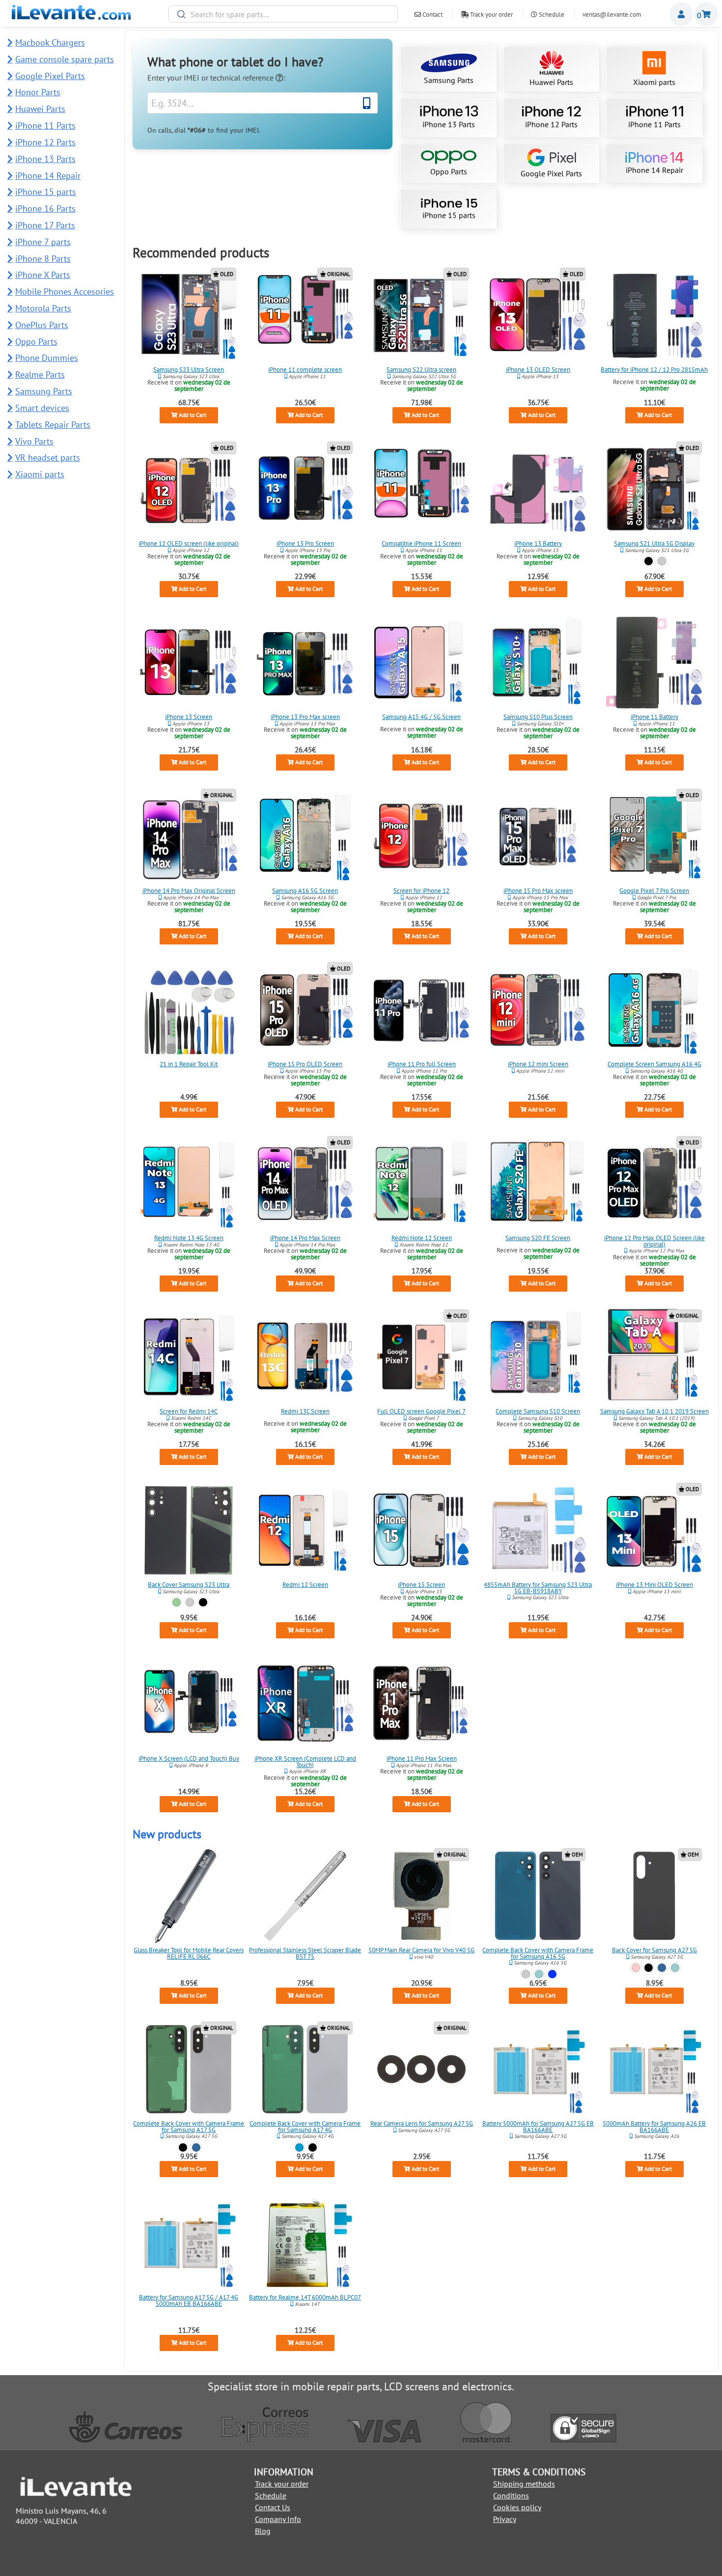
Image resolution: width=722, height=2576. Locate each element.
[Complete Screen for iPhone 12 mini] (538, 1010)
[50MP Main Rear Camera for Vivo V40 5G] (421, 1896)
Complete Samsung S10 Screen (538, 1411)
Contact (432, 14)
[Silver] (662, 561)
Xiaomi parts (654, 82)
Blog (263, 2531)
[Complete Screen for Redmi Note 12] (421, 1184)
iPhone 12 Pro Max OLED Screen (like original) (654, 1241)
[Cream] (190, 1603)
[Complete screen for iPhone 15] (421, 1530)
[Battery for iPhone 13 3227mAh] (538, 489)
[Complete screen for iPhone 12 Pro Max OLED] (654, 1184)
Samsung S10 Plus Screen (538, 717)
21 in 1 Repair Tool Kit (189, 1064)
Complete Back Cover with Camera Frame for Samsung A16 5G (538, 1953)
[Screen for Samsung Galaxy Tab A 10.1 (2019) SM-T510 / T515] (654, 1357)
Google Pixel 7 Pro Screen (654, 890)
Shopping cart (706, 14)
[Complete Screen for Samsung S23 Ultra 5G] (189, 315)
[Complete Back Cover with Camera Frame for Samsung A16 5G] (538, 1896)
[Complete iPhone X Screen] (189, 1704)
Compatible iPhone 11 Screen (421, 543)
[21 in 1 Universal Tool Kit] (189, 1010)
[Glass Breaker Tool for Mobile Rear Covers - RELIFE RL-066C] (189, 1896)
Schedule (551, 14)
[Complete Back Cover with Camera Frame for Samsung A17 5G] (189, 2069)
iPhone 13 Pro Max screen (305, 717)
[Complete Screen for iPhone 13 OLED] (538, 315)
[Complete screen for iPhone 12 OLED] (189, 489)
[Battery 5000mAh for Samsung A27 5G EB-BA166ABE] (538, 2069)
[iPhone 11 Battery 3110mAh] (654, 663)
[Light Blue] (299, 2147)
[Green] (177, 1603)
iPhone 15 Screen (421, 1585)
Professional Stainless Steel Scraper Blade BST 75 (305, 1953)
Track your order (491, 14)
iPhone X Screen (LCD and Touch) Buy (189, 1759)
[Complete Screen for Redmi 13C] (305, 1357)
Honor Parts (38, 92)
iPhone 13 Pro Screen (305, 543)
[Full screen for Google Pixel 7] (421, 1357)
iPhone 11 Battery (654, 717)
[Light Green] (539, 1974)
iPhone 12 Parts (551, 124)
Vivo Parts (34, 441)
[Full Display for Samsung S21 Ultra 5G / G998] (654, 489)
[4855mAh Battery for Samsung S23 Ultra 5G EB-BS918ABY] (538, 1530)
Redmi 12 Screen (305, 1585)
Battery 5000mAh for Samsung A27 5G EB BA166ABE (538, 2127)
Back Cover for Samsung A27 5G (654, 1950)
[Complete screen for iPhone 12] (421, 836)
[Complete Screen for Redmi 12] (305, 1530)
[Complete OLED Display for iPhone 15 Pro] (305, 1010)
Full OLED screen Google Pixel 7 (421, 1411)
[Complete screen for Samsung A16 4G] (654, 1010)
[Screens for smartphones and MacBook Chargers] (71, 17)
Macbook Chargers (50, 42)
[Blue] (662, 1968)
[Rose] (635, 1968)
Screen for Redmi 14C (189, 1411)
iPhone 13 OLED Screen (538, 370)
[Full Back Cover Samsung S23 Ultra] (189, 1530)
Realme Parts (40, 374)
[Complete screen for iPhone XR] (305, 1704)
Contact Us (273, 2507)
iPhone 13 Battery (538, 543)
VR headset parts (48, 457)
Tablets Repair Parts (53, 425)
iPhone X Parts (43, 275)
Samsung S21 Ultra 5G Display (654, 543)
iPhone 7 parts (43, 242)
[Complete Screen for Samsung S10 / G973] (538, 1357)
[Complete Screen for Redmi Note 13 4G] (189, 1184)
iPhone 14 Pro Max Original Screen (189, 890)
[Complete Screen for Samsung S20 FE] (538, 1184)
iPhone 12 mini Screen (538, 1064)
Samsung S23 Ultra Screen (189, 370)
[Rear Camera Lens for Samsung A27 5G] (421, 2069)
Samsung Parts (449, 80)
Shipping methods (524, 2484)
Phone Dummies (47, 358)
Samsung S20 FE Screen (538, 1237)
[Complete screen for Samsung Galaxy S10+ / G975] (538, 663)
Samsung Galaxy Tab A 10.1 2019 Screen (654, 1411)
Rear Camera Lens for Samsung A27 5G (422, 2123)
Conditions (511, 2495)
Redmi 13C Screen (305, 1411)
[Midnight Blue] (552, 1974)
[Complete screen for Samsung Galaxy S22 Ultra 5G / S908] (421, 315)
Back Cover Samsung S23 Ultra (189, 1585)
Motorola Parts (43, 308)
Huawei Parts (551, 82)
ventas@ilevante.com (612, 14)
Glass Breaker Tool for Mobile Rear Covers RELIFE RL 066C (189, 1953)
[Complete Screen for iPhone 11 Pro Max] (421, 1704)
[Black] (649, 561)
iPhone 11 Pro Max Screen (422, 1759)
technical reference (243, 78)
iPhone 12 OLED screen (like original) (189, 543)
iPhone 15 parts (449, 215)
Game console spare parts (65, 59)
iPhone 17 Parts (45, 225)
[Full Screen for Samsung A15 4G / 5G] (421, 663)
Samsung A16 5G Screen (305, 890)
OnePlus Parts (42, 325)
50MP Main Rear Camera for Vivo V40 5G (421, 1950)
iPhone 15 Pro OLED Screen (305, 1064)
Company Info (278, 2519)
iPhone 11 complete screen (305, 370)
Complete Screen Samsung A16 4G (654, 1064)
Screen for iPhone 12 (421, 890)
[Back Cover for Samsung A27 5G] (654, 1896)
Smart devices (42, 408)
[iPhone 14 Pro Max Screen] (305, 1184)
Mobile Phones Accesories (65, 291)
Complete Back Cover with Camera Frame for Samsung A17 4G (305, 2127)
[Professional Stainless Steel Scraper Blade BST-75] (305, 1896)
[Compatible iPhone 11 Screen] (421, 489)
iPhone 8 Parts (43, 259)
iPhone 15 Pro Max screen (538, 890)
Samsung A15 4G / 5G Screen (421, 717)
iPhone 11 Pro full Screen (422, 1064)
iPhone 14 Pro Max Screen (305, 1237)
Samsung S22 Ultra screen (421, 370)
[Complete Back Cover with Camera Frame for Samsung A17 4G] (305, 2069)
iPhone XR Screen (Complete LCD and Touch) (305, 1762)
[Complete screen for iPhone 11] (305, 315)
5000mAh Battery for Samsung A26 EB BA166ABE (654, 2127)
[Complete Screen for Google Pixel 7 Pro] (654, 836)
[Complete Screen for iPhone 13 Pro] (305, 489)
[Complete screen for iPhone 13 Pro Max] (305, 663)
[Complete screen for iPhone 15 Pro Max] (538, 836)
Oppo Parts (449, 171)
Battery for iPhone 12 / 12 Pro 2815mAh (654, 370)
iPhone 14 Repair (654, 170)
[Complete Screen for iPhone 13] (189, 663)
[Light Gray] (526, 1974)
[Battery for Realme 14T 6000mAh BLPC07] (305, 2243)
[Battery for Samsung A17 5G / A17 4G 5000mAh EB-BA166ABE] (189, 2243)
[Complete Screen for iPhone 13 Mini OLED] (654, 1530)
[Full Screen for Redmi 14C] (189, 1357)
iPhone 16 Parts (45, 208)
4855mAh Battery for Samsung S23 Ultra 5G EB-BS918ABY (538, 1588)
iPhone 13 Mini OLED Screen (654, 1585)
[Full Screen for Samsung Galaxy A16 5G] (305, 836)
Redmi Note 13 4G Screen (189, 1237)
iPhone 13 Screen (189, 717)
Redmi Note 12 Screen (422, 1237)
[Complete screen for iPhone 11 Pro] (421, 1010)
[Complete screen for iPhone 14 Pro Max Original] (189, 836)
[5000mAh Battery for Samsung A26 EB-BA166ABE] (654, 2069)
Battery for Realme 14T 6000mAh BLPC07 (305, 2297)
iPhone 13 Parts (449, 124)
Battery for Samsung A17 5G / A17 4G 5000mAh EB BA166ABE (189, 2300)
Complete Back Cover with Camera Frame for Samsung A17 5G (189, 2127)
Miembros (681, 14)
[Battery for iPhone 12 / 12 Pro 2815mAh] (654, 315)
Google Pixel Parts (551, 173)
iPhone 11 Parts (654, 124)
